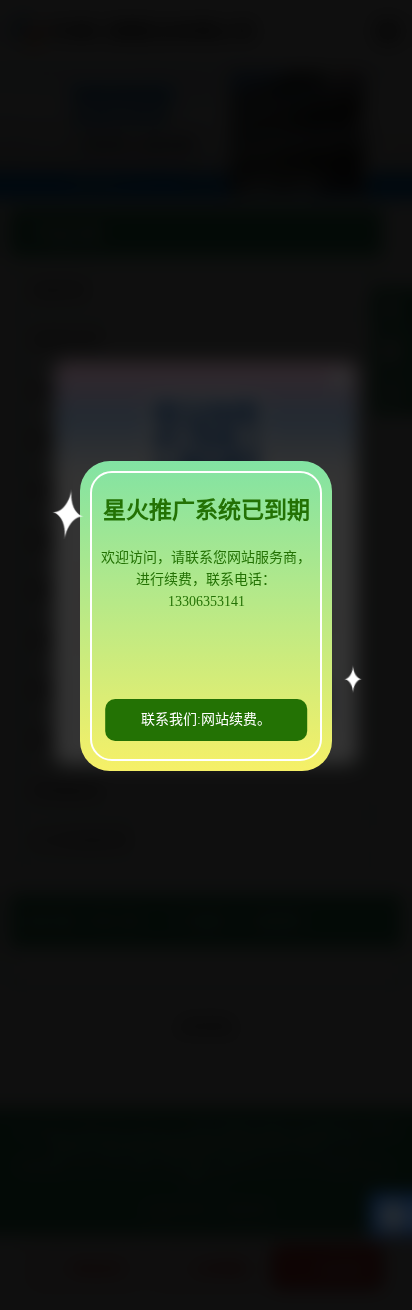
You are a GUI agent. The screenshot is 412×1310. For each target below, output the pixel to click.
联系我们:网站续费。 (206, 719)
